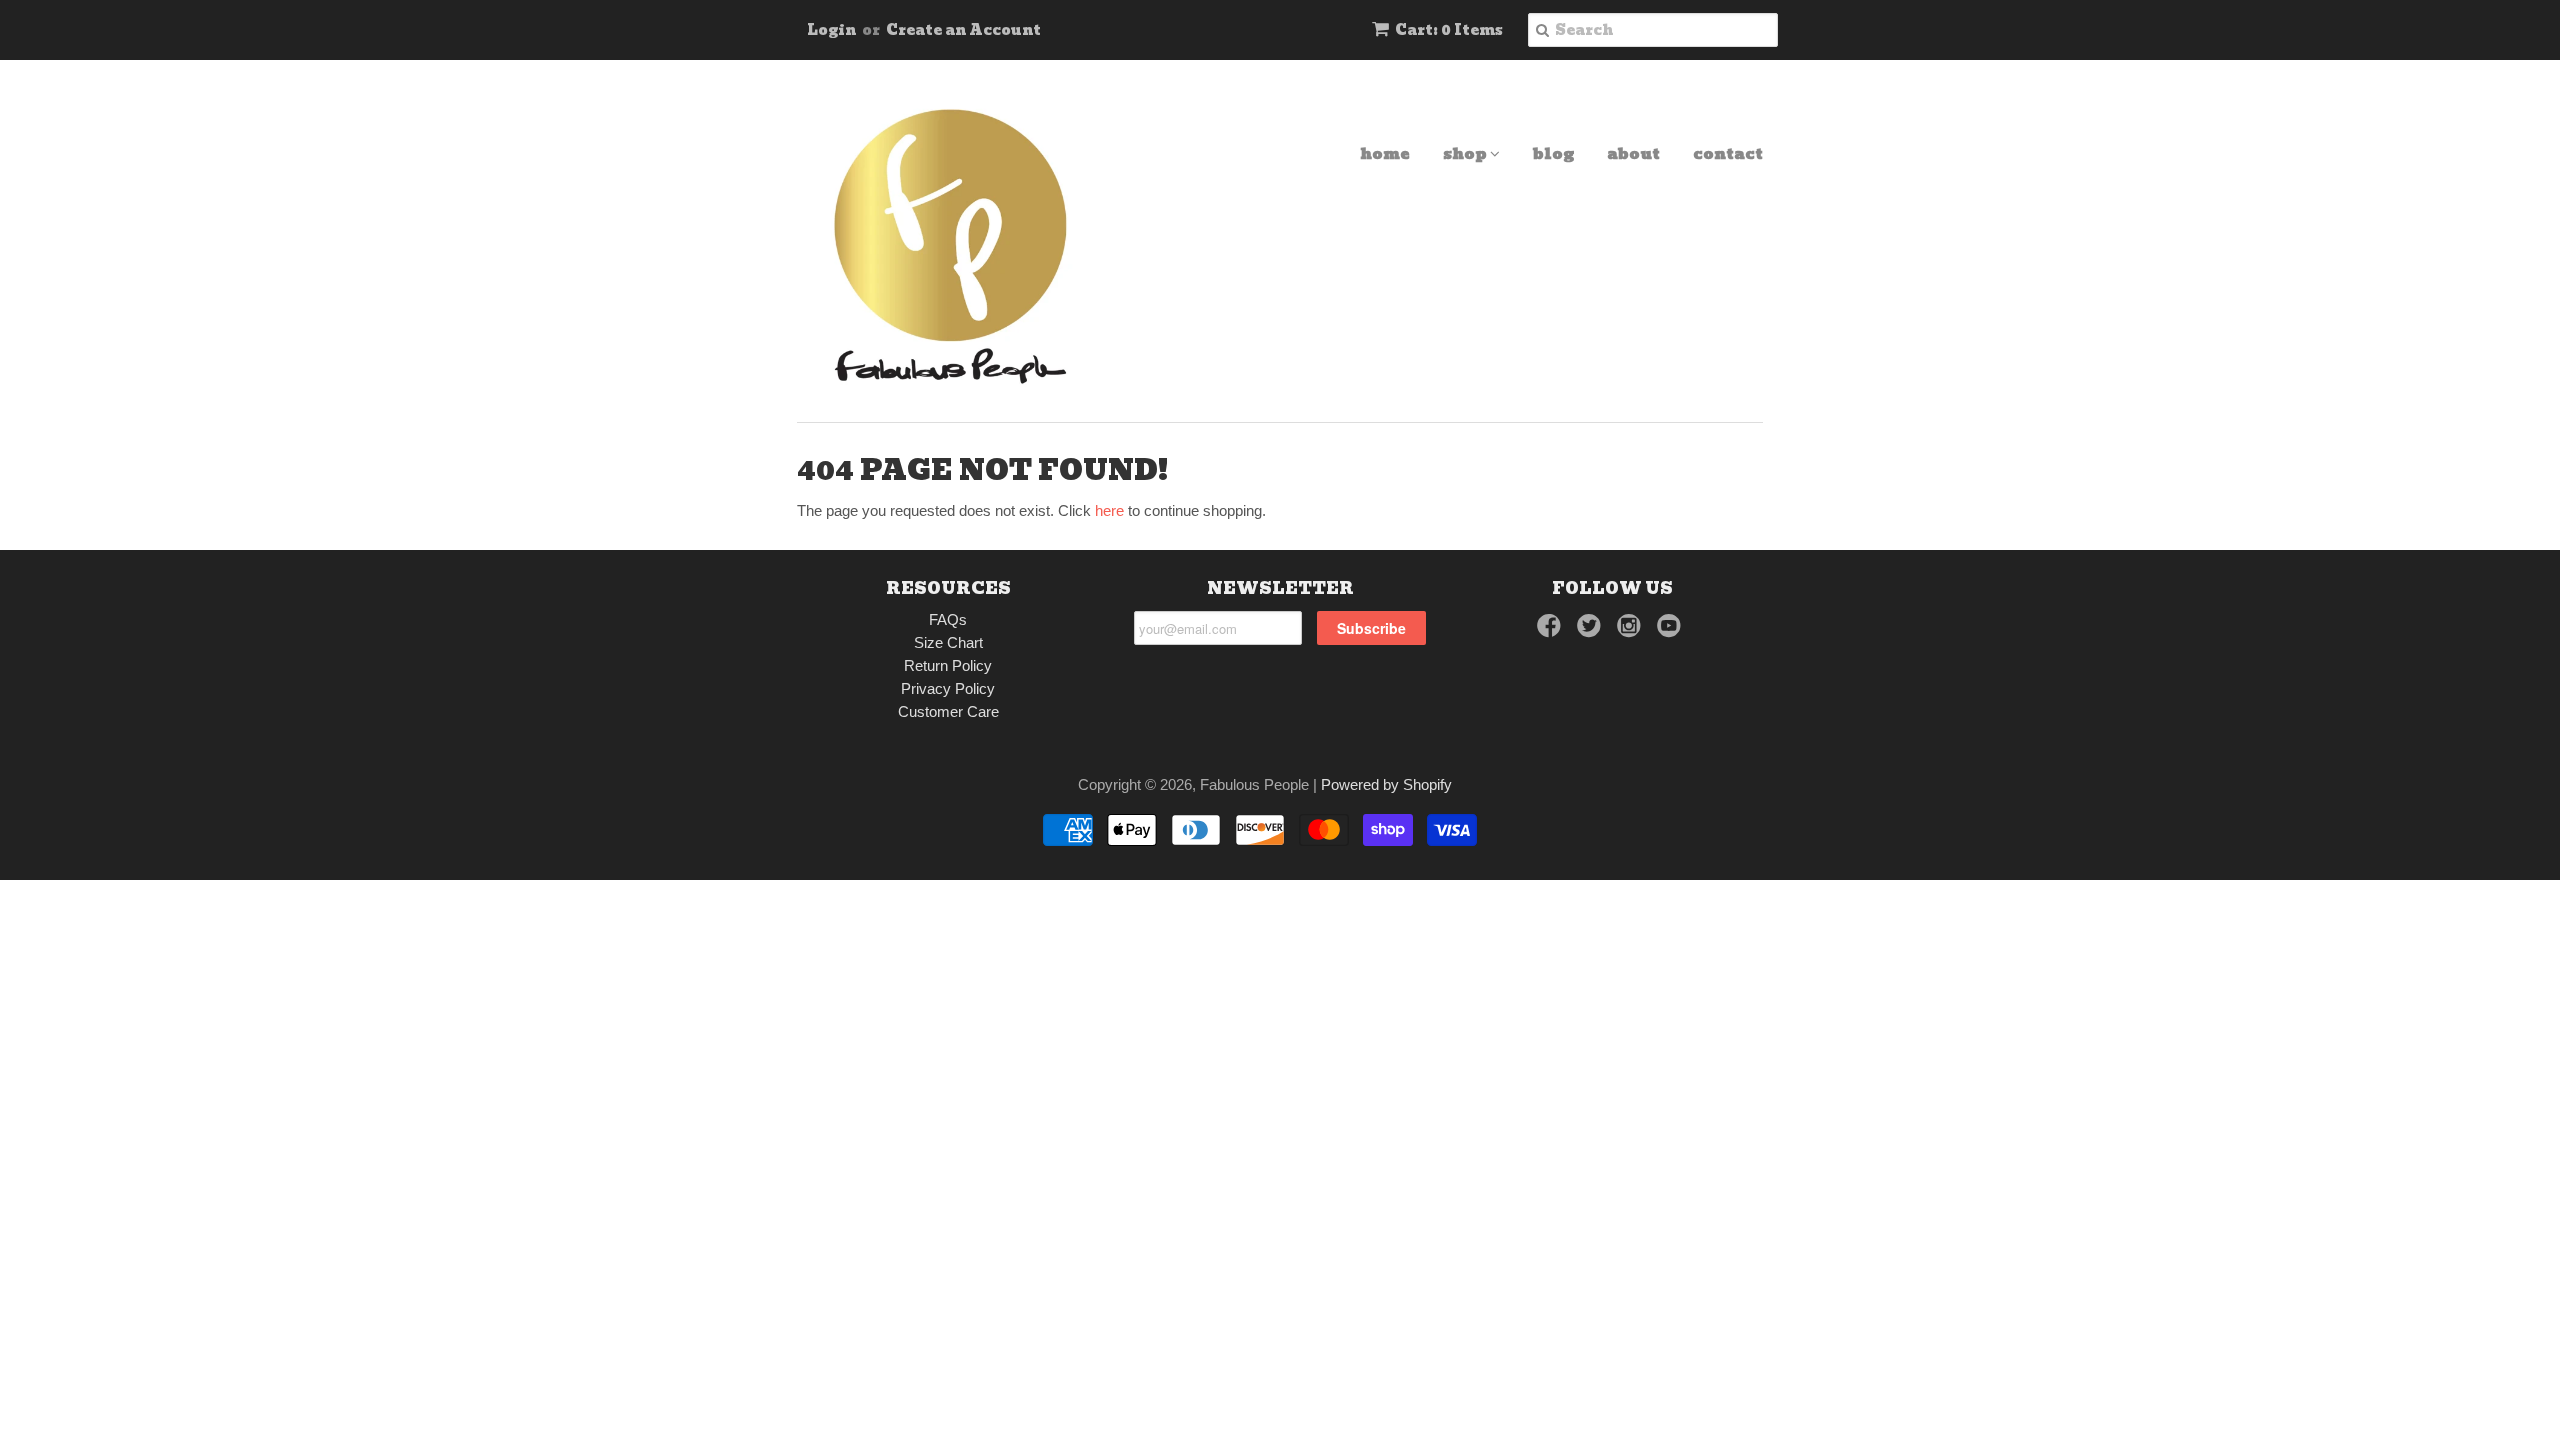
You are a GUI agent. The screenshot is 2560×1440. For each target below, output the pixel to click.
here (1109, 510)
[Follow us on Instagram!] (1632, 631)
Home (1385, 154)
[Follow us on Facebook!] (1552, 631)
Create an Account (963, 30)
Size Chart (948, 642)
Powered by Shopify (1386, 784)
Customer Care (948, 711)
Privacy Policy (948, 688)
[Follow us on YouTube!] (1672, 631)
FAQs (948, 619)
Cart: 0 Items (1449, 30)
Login (831, 30)
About (1633, 154)
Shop (1466, 154)
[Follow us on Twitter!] (1592, 631)
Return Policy (948, 665)
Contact (1728, 154)
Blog (1553, 154)
